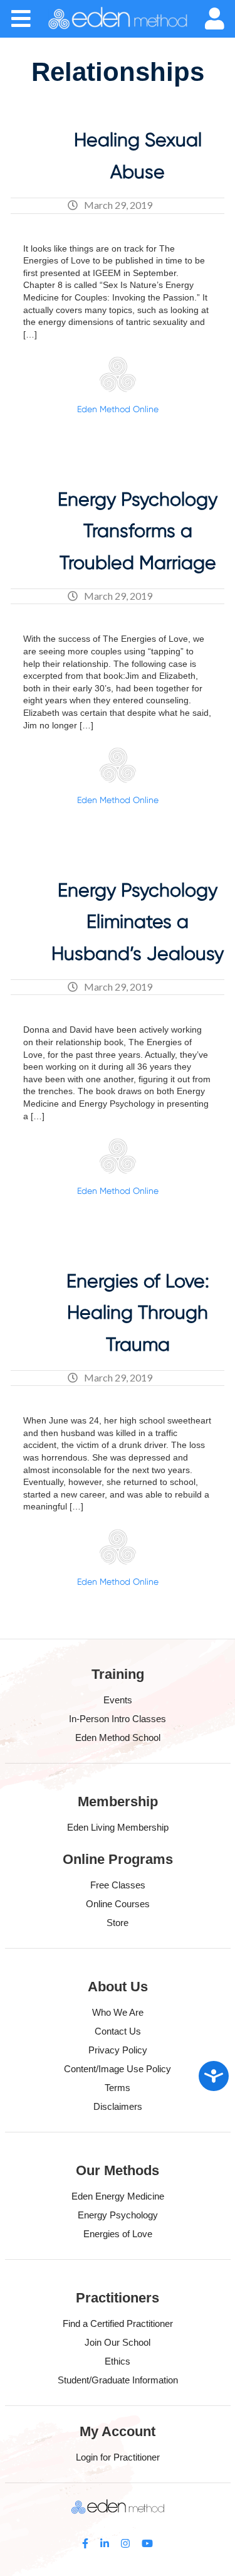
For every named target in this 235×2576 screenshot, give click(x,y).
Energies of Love (118, 2234)
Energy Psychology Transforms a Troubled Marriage (138, 531)
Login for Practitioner (118, 2457)
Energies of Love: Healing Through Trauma (138, 1312)
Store (118, 1923)
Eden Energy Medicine (118, 2196)
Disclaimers (118, 2106)
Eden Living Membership (118, 1827)
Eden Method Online (118, 409)
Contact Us (118, 2031)
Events (118, 1700)
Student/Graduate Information (118, 2380)
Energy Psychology (118, 2215)
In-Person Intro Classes (118, 1719)
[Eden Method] (118, 19)
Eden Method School (118, 1738)
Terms (118, 2088)
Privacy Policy (118, 2050)
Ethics (118, 2361)
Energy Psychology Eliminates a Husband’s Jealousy (138, 922)
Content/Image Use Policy (118, 2069)
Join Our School (118, 2342)
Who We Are (118, 2012)
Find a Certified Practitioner (118, 2323)
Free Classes (118, 1885)
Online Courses (118, 1904)
